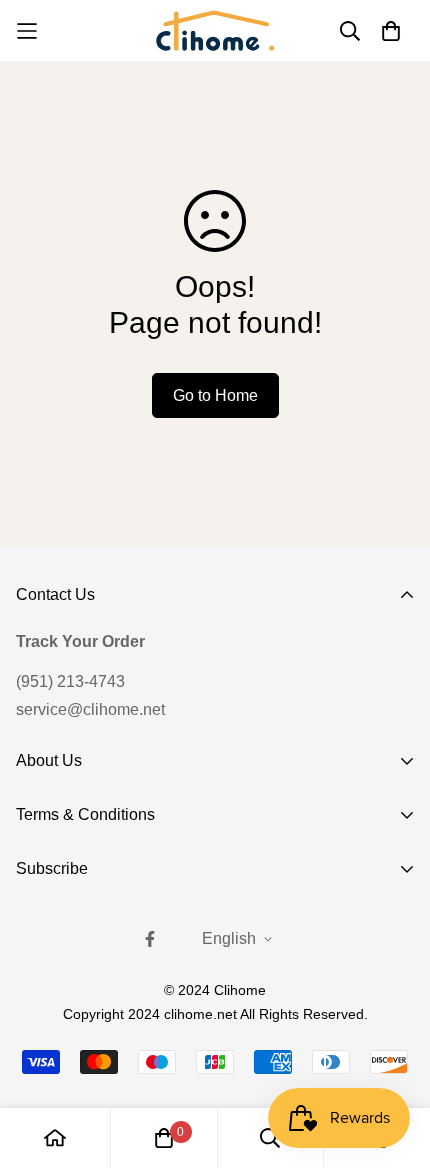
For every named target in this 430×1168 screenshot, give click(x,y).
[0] (164, 1138)
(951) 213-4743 (70, 681)
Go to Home (215, 395)
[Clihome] (215, 30)
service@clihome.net (90, 709)
